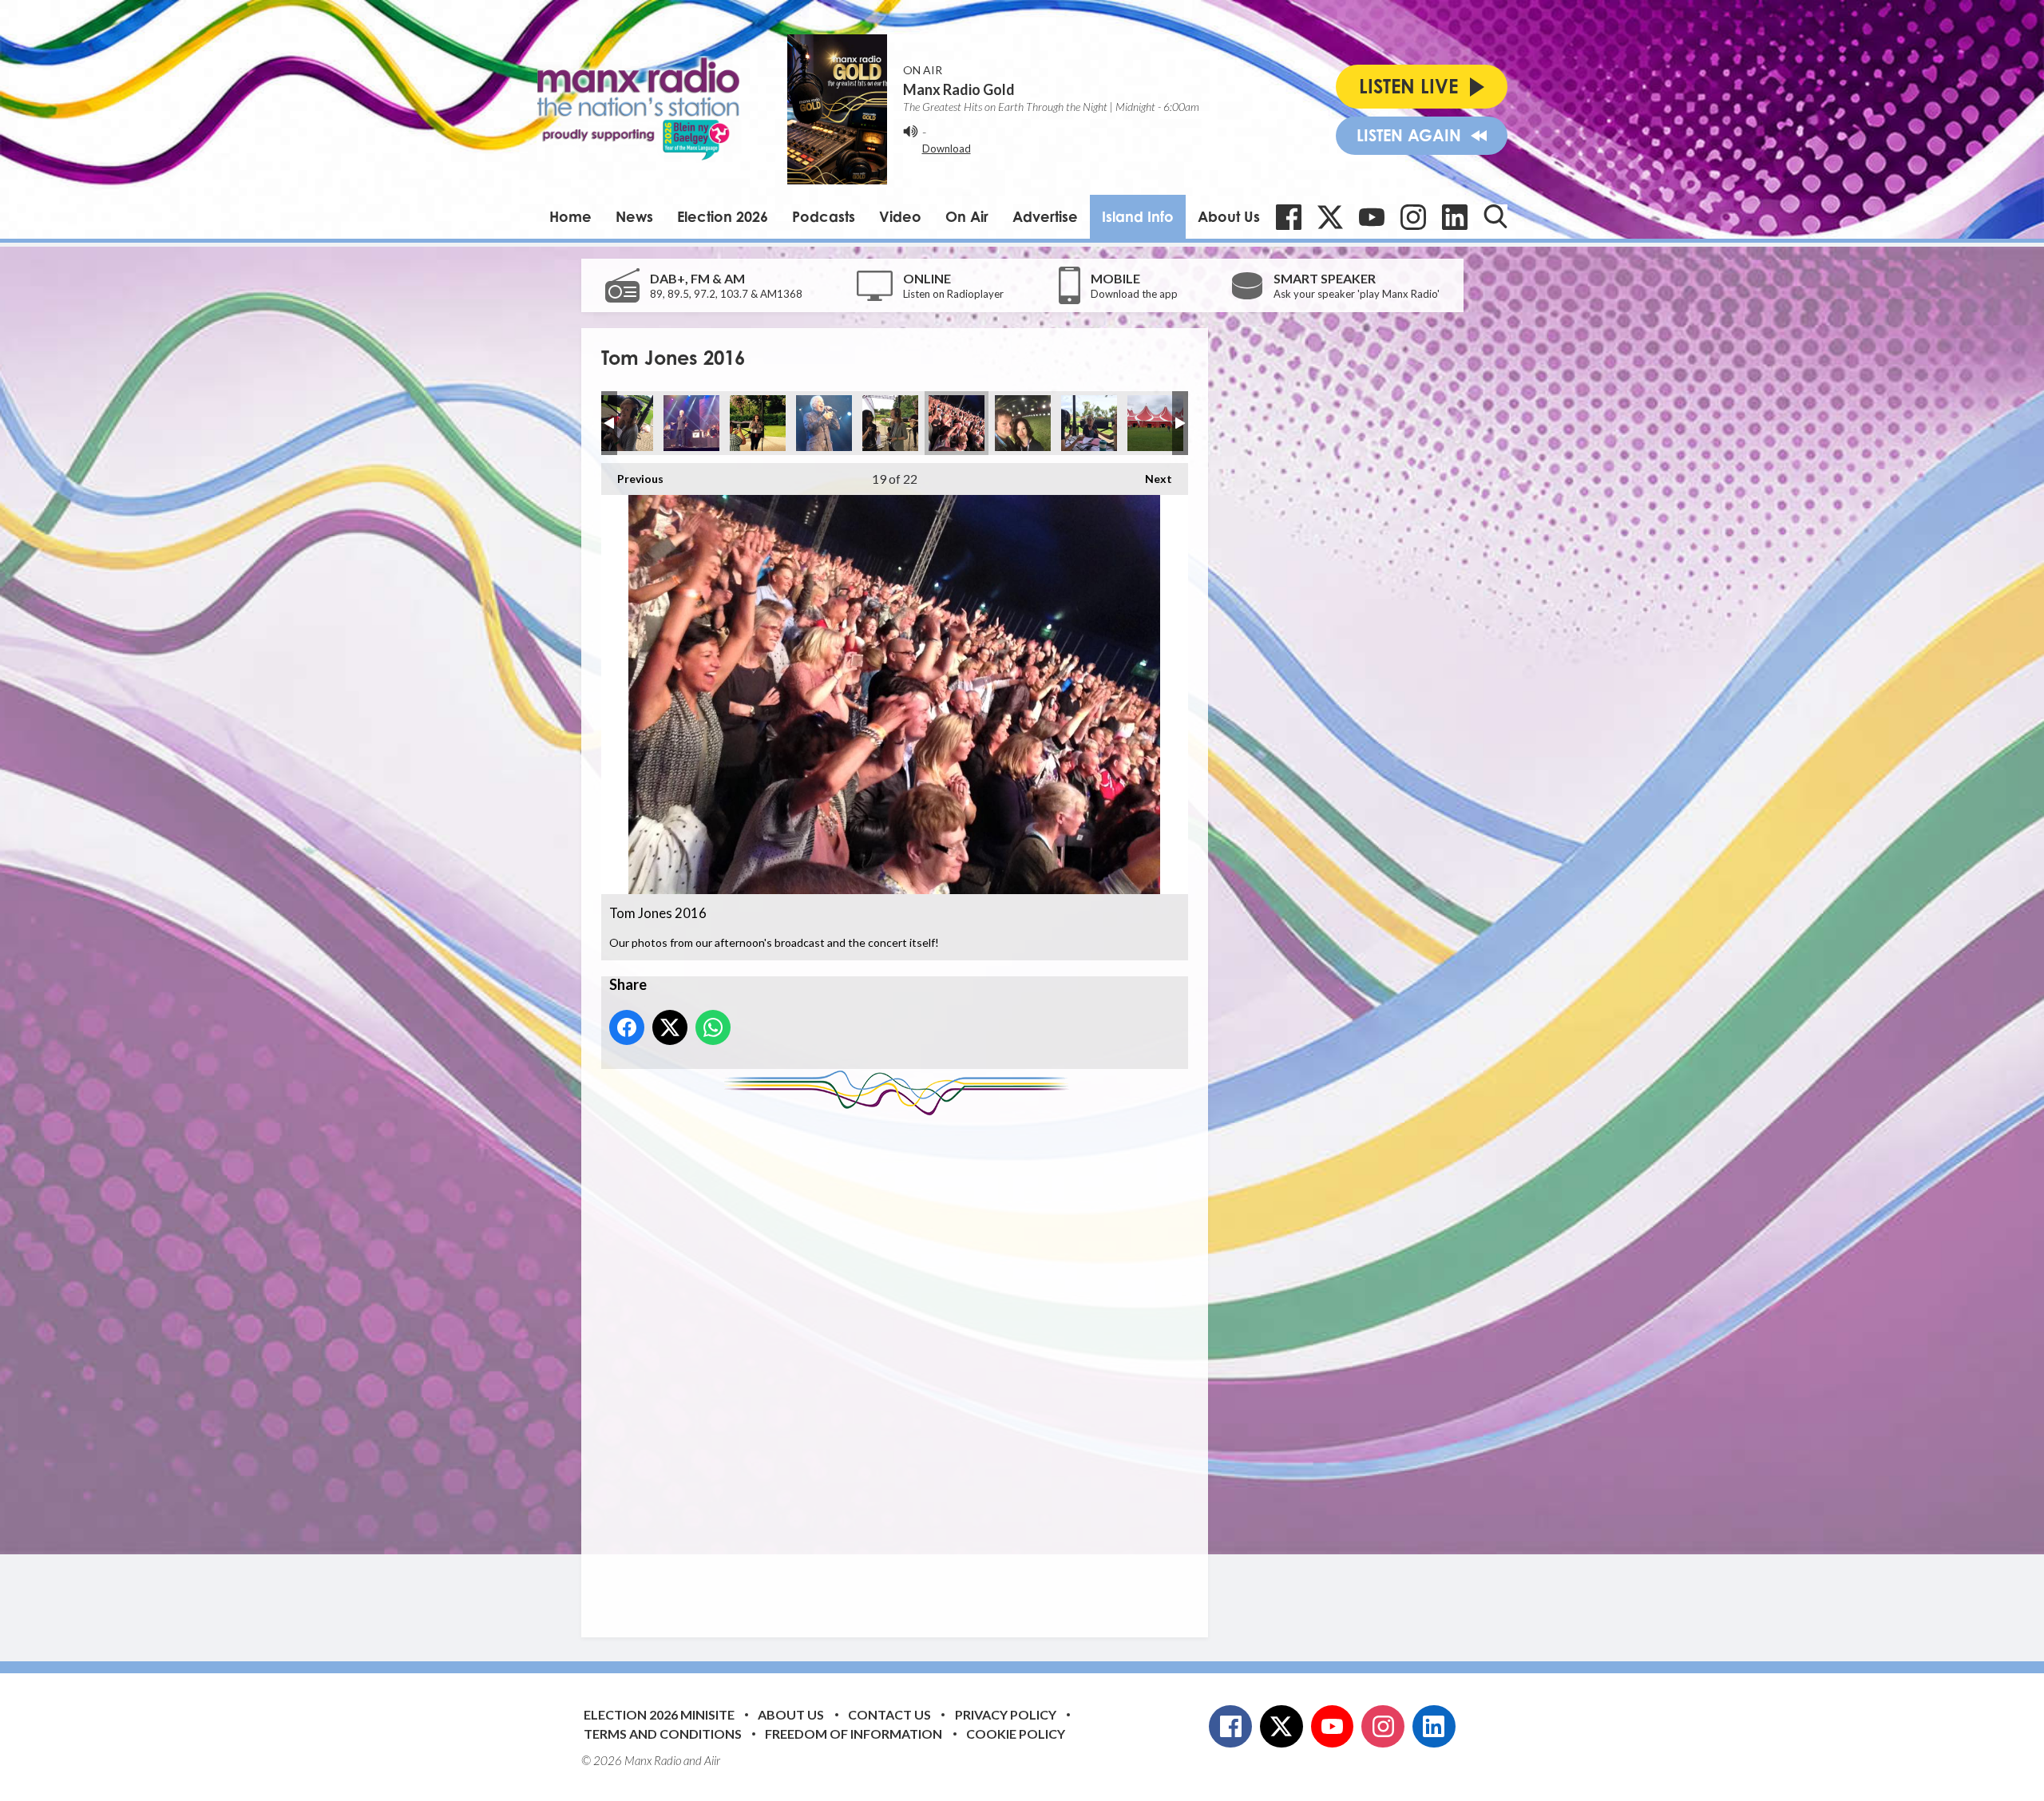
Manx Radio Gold (959, 89)
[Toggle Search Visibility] (1495, 216)
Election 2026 (723, 216)
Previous (632, 479)
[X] (1330, 217)
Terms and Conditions (663, 1734)
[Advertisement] (901, 1364)
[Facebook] (1289, 217)
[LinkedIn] (1455, 217)
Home (570, 216)
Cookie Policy (1016, 1734)
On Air (967, 216)
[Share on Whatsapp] (713, 1027)
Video (900, 216)
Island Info (1138, 216)
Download (947, 148)
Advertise (1045, 216)
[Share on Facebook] (627, 1027)
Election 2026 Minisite (659, 1714)
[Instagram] (1413, 217)
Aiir (712, 1760)
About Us (1229, 216)
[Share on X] (670, 1027)
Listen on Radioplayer (953, 294)
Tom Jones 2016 (625, 423)
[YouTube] (1372, 217)
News (634, 216)
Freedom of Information (854, 1734)
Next (1151, 479)
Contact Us (889, 1714)
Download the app (1134, 294)
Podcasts (824, 216)
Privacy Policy (1006, 1714)
